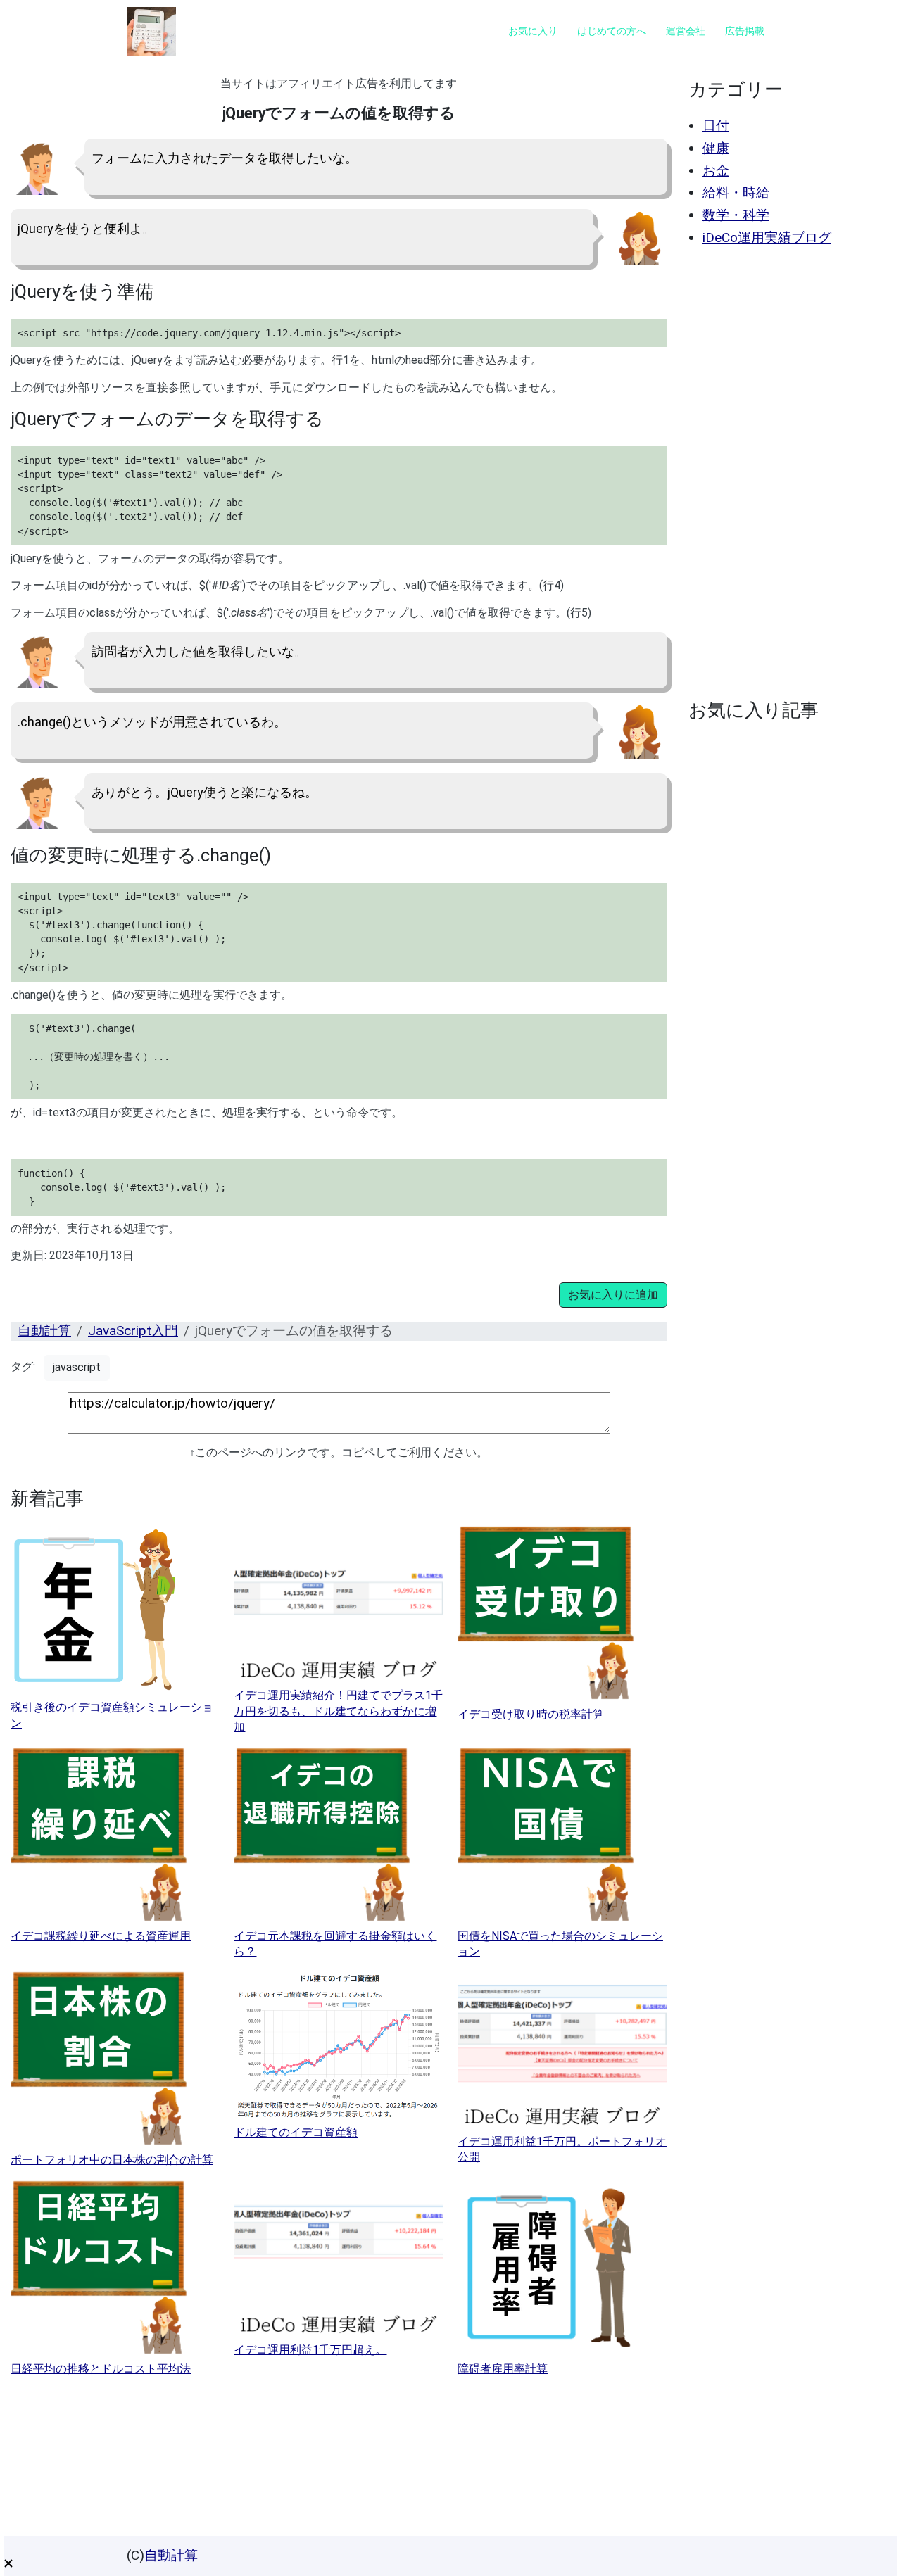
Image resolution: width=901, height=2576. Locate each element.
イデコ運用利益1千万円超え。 (310, 2350)
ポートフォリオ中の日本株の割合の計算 (112, 2160)
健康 (716, 148)
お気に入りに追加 (613, 1295)
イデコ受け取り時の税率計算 (531, 1714)
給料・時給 (736, 192)
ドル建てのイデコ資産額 (296, 2132)
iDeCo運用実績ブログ (767, 238)
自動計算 (44, 1331)
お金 (716, 171)
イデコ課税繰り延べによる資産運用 (101, 1936)
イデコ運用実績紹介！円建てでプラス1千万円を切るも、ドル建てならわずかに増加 (338, 1711)
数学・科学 (736, 215)
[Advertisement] (786, 473)
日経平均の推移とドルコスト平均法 (101, 2369)
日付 (716, 126)
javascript (77, 1367)
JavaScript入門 (133, 1331)
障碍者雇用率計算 (503, 2369)
